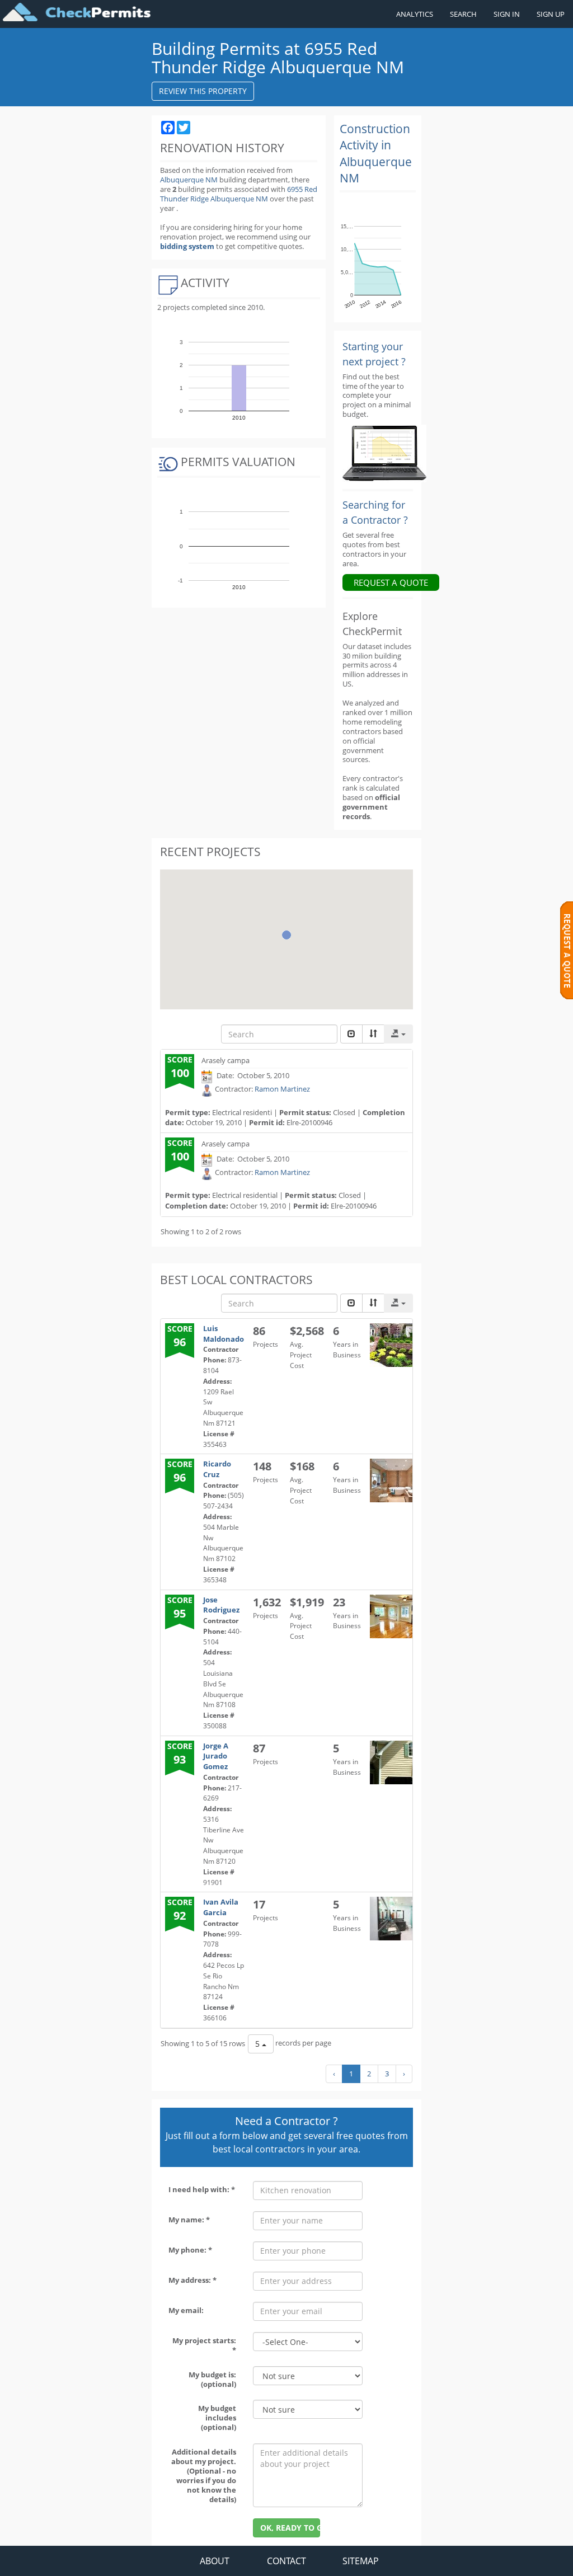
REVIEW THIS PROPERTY (203, 91)
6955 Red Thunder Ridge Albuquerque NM (239, 194)
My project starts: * (204, 2345)
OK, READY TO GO (290, 2528)
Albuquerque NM (189, 180)
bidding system (187, 246)
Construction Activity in (376, 153)
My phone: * (190, 2250)
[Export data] (398, 1034)
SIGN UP (551, 14)
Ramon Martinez (282, 1089)
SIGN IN (507, 14)
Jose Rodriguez (221, 1605)
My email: (186, 2310)
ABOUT (215, 2561)
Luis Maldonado (224, 1334)
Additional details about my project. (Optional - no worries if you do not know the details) (204, 2475)
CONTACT (286, 2561)
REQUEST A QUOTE (391, 582)
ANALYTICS (415, 14)
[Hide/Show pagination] (351, 1034)
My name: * (189, 2220)
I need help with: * (202, 2189)
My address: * (192, 2280)
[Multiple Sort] (373, 1034)
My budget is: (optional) (212, 2379)
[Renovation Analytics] (384, 453)
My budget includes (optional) (217, 2418)
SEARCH (463, 14)
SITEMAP (361, 2561)
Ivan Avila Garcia (221, 1907)
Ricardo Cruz (217, 1469)
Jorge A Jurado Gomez (216, 1756)
